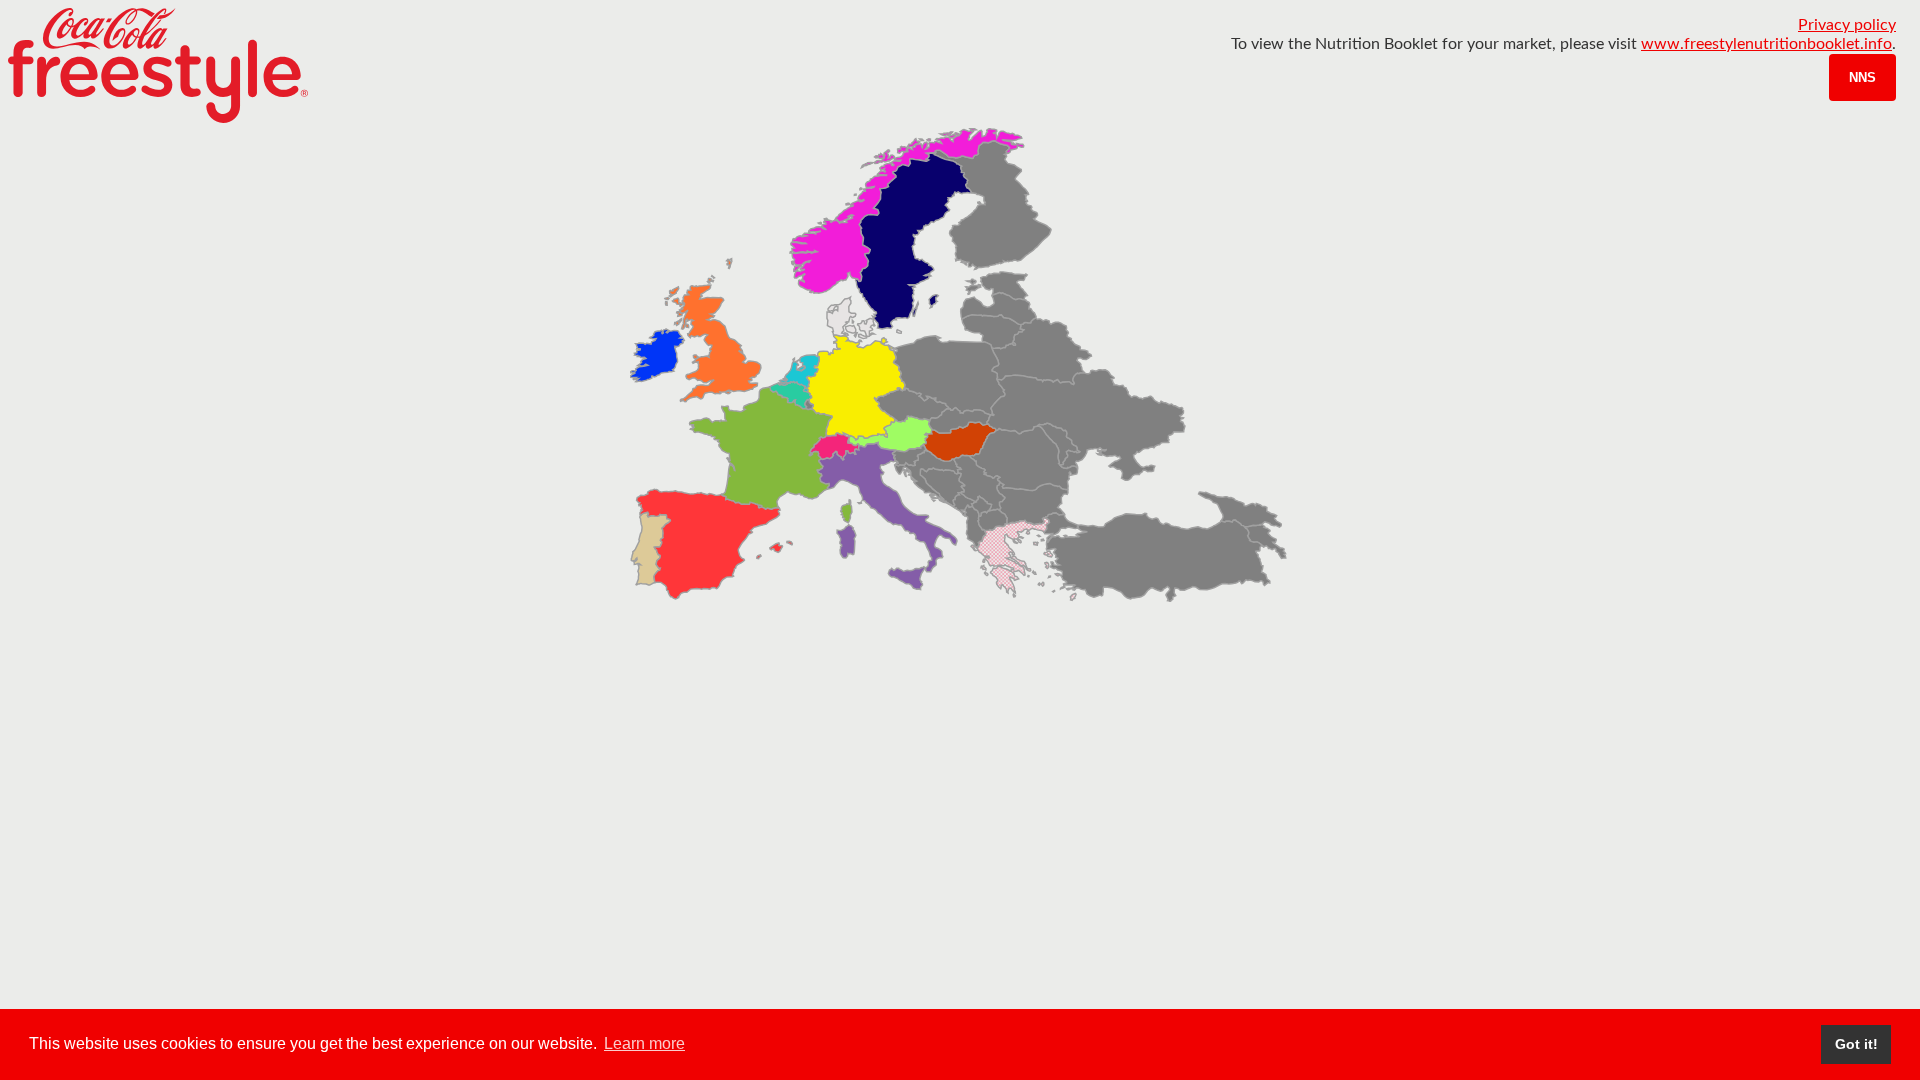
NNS (1862, 77)
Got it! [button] (1856, 1044)
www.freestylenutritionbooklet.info (1766, 44)
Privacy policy (1847, 25)
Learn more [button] (644, 1043)
